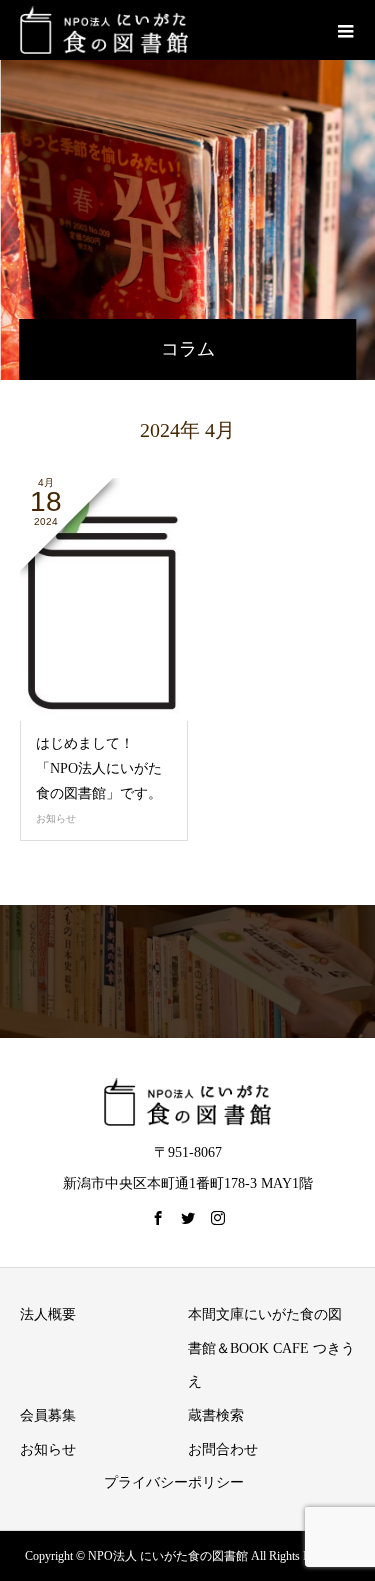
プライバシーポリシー (174, 1482)
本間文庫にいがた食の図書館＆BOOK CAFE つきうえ (271, 1348)
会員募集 (48, 1415)
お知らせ (56, 818)
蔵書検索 (216, 1415)
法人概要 (48, 1314)
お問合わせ (223, 1449)
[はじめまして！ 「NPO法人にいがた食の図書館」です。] (104, 599)
